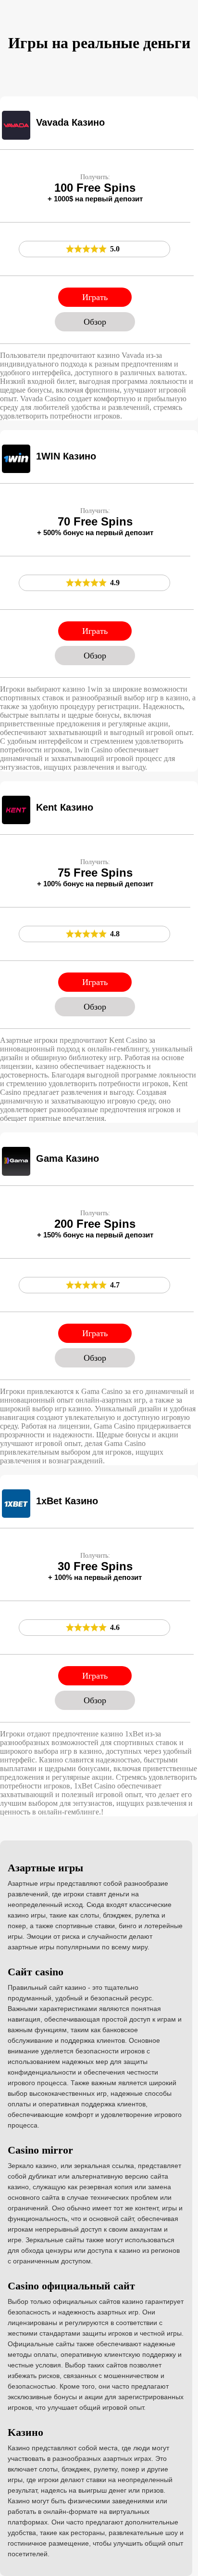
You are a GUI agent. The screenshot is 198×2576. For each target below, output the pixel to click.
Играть (95, 297)
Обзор (95, 322)
